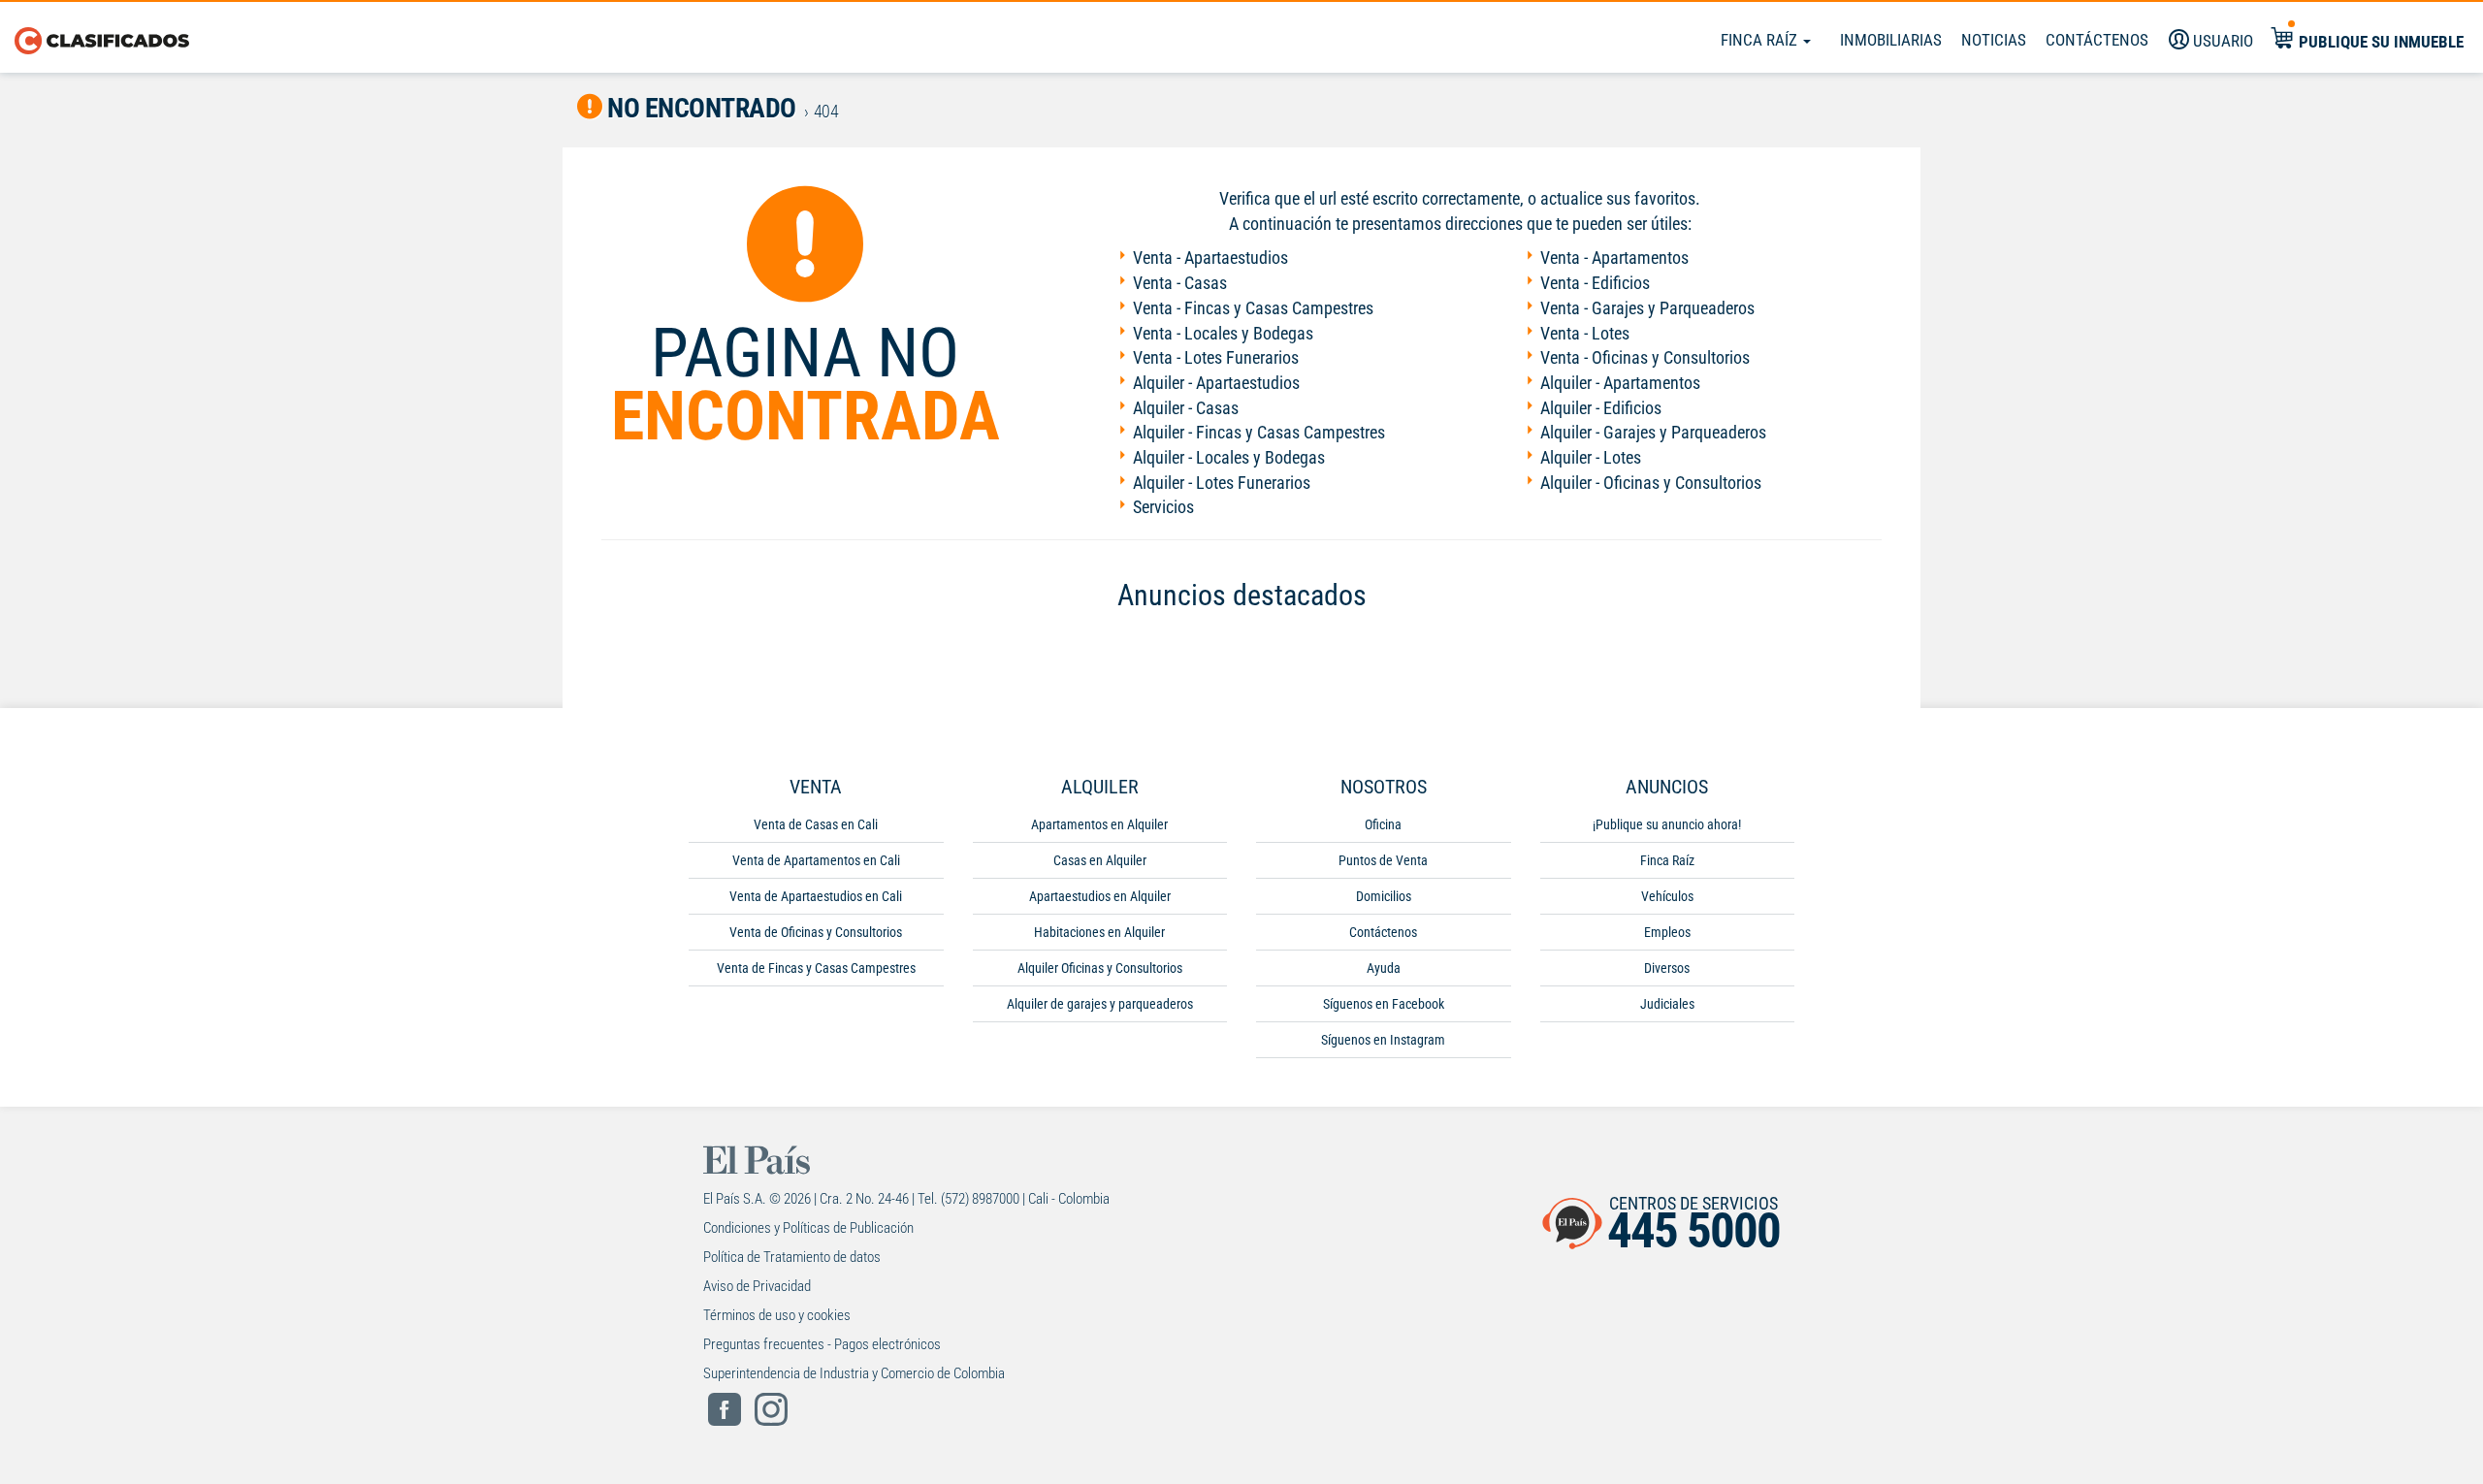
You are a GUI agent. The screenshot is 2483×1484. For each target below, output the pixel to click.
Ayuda (1384, 968)
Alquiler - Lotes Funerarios (1222, 483)
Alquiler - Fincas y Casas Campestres (1259, 432)
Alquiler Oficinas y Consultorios (1100, 968)
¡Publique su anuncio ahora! (1667, 824)
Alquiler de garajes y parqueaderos (1100, 1004)
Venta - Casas (1180, 283)
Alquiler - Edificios (1601, 408)
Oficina (1383, 824)
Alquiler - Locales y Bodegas (1229, 457)
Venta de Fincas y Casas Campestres (816, 968)
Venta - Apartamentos (1614, 258)
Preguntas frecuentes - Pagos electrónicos (822, 1344)
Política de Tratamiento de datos (792, 1257)
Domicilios (1384, 896)
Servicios (1163, 507)
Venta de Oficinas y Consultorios (816, 932)
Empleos (1667, 932)
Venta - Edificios (1595, 283)
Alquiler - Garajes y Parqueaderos (1653, 432)
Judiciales (1667, 1004)
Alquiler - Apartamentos (1620, 383)
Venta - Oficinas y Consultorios (1645, 357)
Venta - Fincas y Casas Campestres (1253, 308)
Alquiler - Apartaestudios (1216, 383)
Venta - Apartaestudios (1210, 258)
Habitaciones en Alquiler (1099, 932)
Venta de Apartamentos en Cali (816, 860)
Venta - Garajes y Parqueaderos (1647, 308)
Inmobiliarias (1891, 40)
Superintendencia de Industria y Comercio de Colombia (854, 1373)
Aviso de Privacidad (757, 1286)
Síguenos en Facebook (1384, 1004)
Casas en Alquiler (1100, 860)
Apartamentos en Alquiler (1099, 824)
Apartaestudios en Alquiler (1100, 896)
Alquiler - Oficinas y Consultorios (1651, 483)
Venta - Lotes (1585, 333)
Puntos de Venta (1383, 860)
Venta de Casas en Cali (816, 824)
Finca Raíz (1761, 40)
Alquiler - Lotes (1591, 457)
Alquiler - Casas (1186, 408)
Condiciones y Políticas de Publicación (808, 1228)
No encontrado (699, 108)
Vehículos (1667, 896)
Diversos (1667, 968)
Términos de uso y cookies (777, 1315)
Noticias (1994, 40)
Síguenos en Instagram (1383, 1040)
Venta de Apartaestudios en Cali (816, 896)
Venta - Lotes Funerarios (1216, 357)
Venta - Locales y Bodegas (1223, 333)
